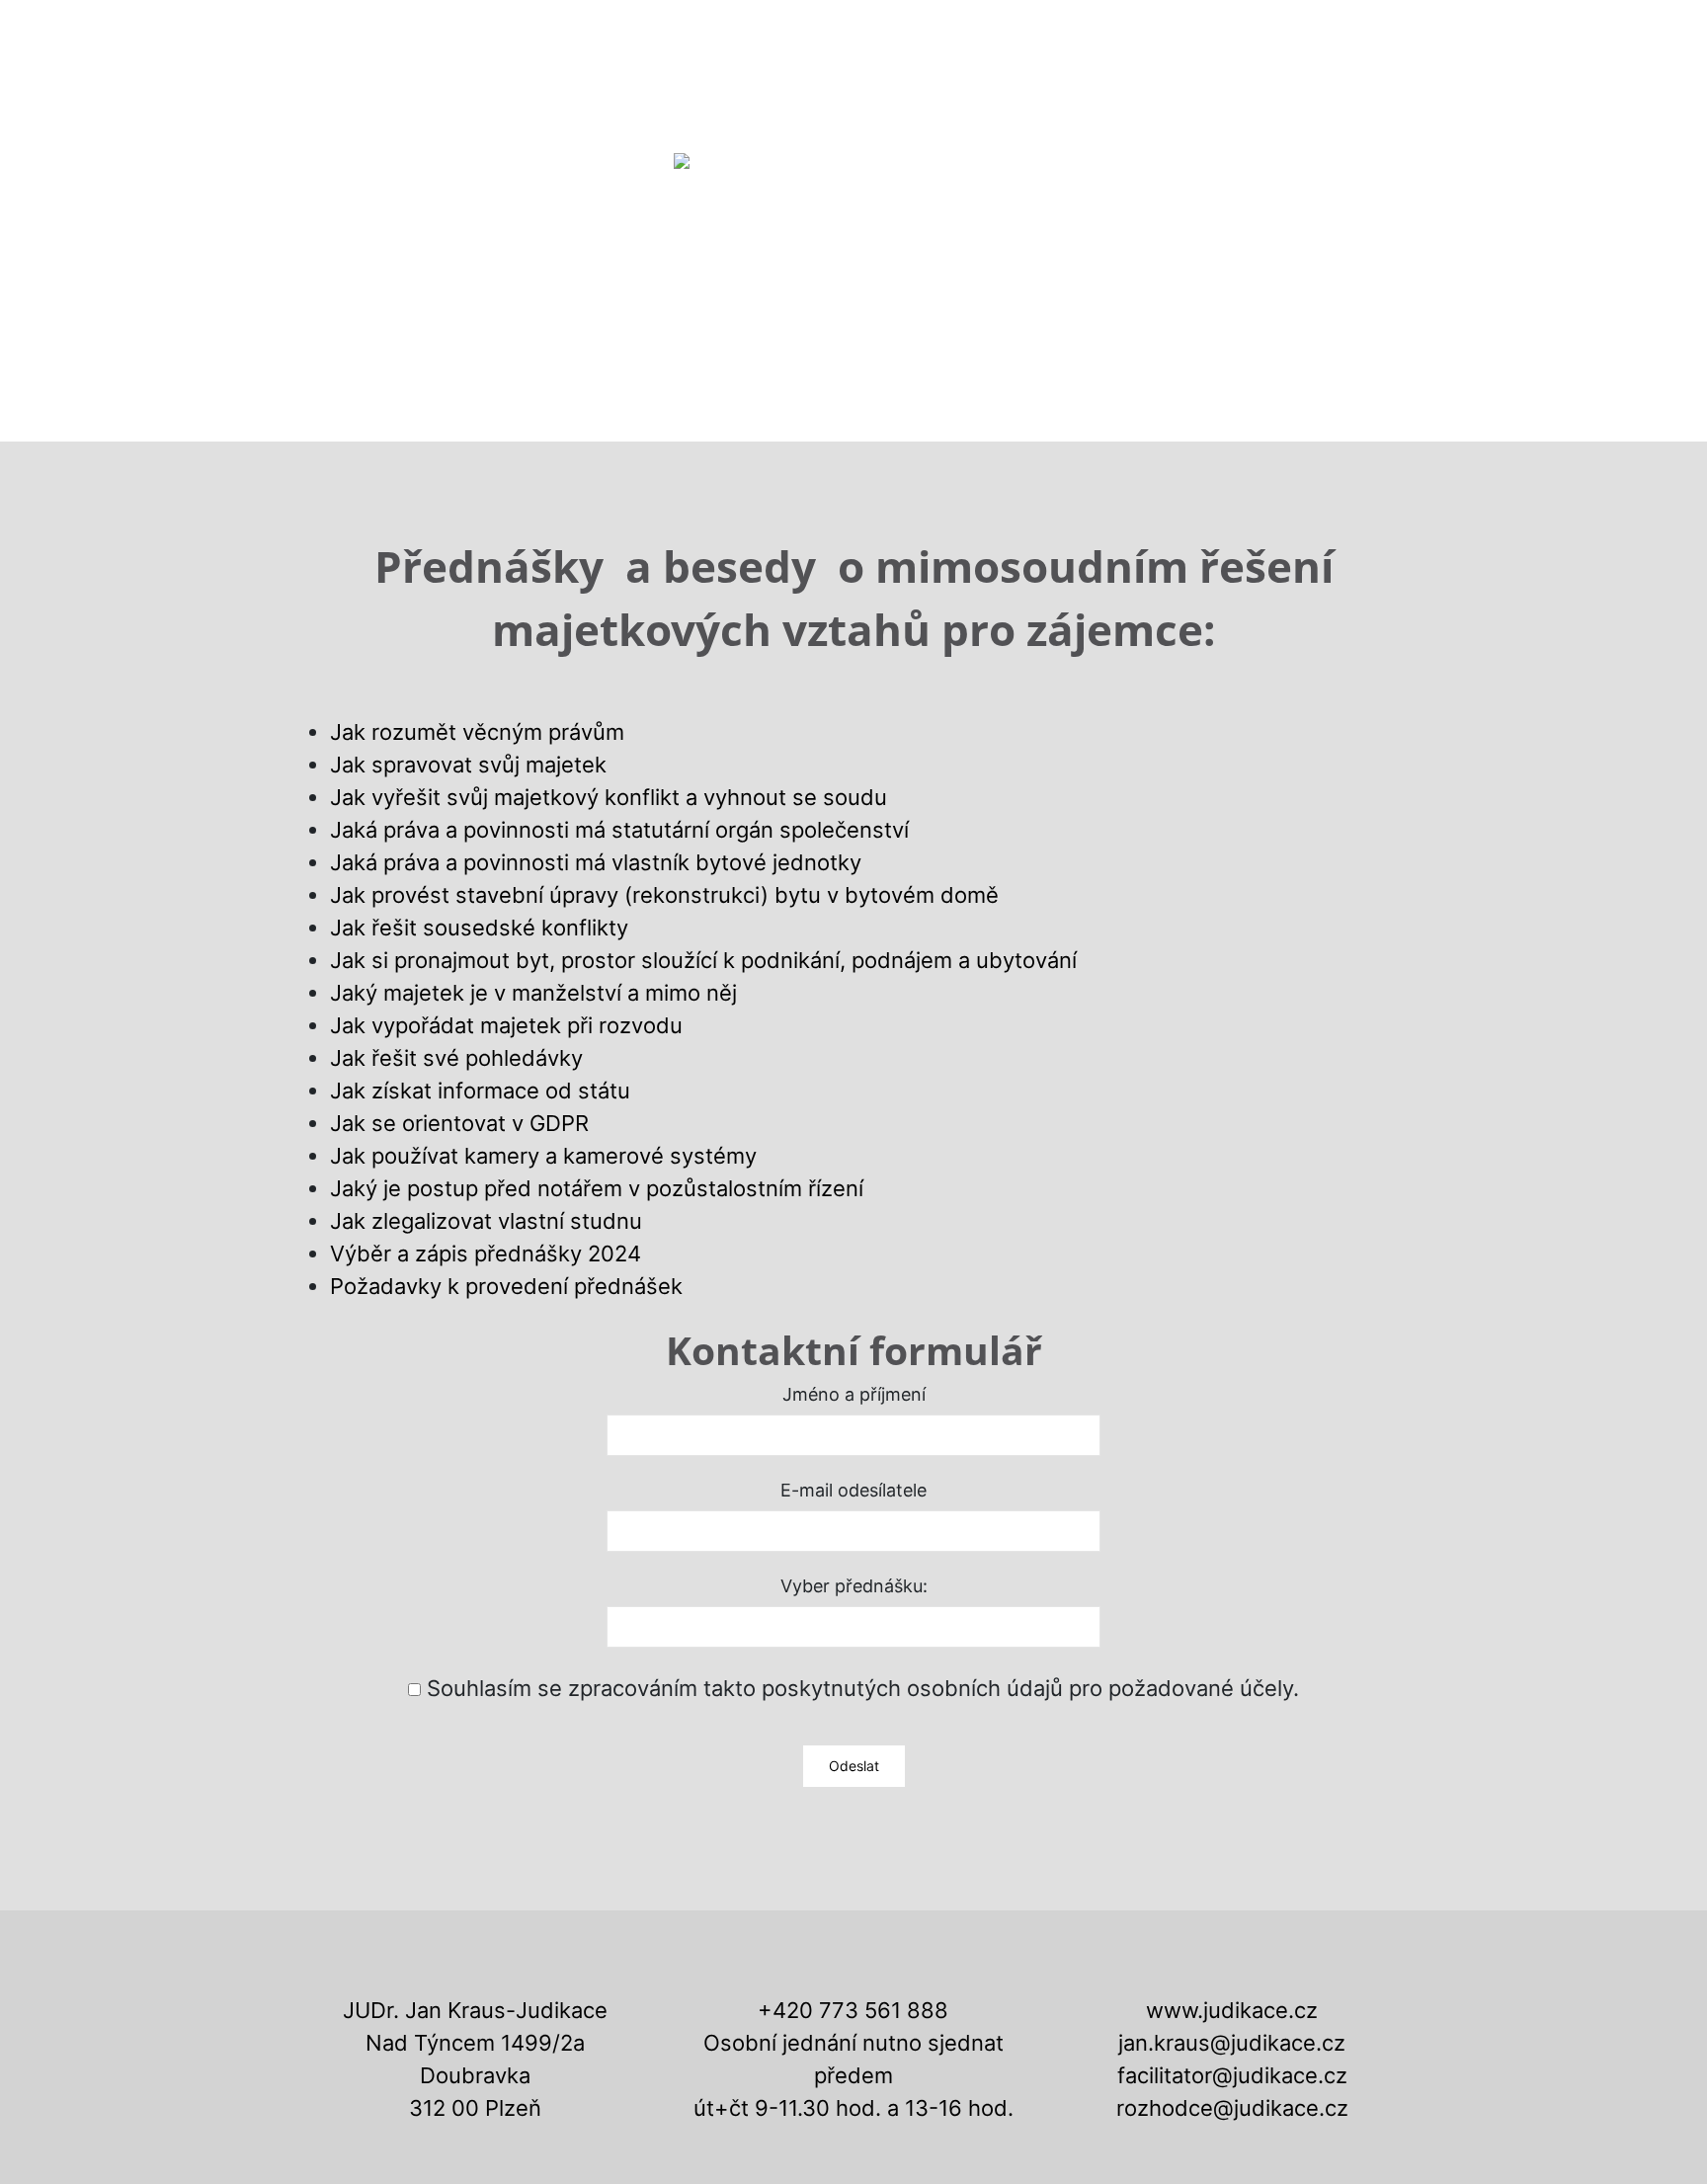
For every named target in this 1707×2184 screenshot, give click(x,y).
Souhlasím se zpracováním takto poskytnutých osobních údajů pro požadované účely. (863, 1688)
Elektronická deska (977, 40)
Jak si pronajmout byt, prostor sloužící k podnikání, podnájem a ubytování (703, 960)
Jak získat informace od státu (480, 1091)
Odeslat (854, 1766)
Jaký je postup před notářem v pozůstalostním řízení (597, 1188)
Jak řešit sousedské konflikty (479, 928)
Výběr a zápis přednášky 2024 (486, 1254)
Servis (821, 40)
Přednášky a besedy (1199, 40)
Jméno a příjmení (854, 1395)
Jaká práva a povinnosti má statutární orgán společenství (619, 830)
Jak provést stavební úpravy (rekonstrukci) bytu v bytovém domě (664, 895)
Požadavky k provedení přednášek (506, 1286)
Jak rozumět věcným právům (477, 732)
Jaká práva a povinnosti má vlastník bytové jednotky (596, 862)
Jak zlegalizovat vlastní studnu (486, 1221)
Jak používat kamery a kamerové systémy (543, 1156)
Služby (646, 40)
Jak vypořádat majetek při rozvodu (506, 1025)
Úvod (472, 40)
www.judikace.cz (1232, 2010)
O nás (555, 40)
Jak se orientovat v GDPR (459, 1123)
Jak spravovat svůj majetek (468, 765)
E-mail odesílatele (853, 1491)
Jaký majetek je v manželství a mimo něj (533, 993)
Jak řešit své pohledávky (456, 1058)
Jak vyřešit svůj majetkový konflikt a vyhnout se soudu (609, 797)
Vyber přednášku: (854, 1586)
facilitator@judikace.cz (1232, 2075)
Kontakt (1366, 40)
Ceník (735, 40)
